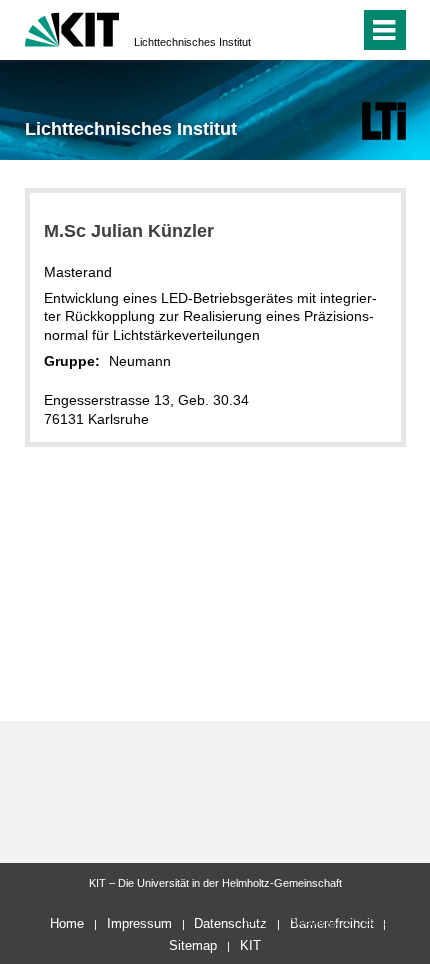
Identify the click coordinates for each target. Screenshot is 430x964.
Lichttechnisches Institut (192, 42)
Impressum (139, 923)
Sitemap (193, 945)
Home (67, 923)
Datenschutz (230, 923)
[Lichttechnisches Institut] (383, 120)
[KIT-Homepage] (72, 27)
